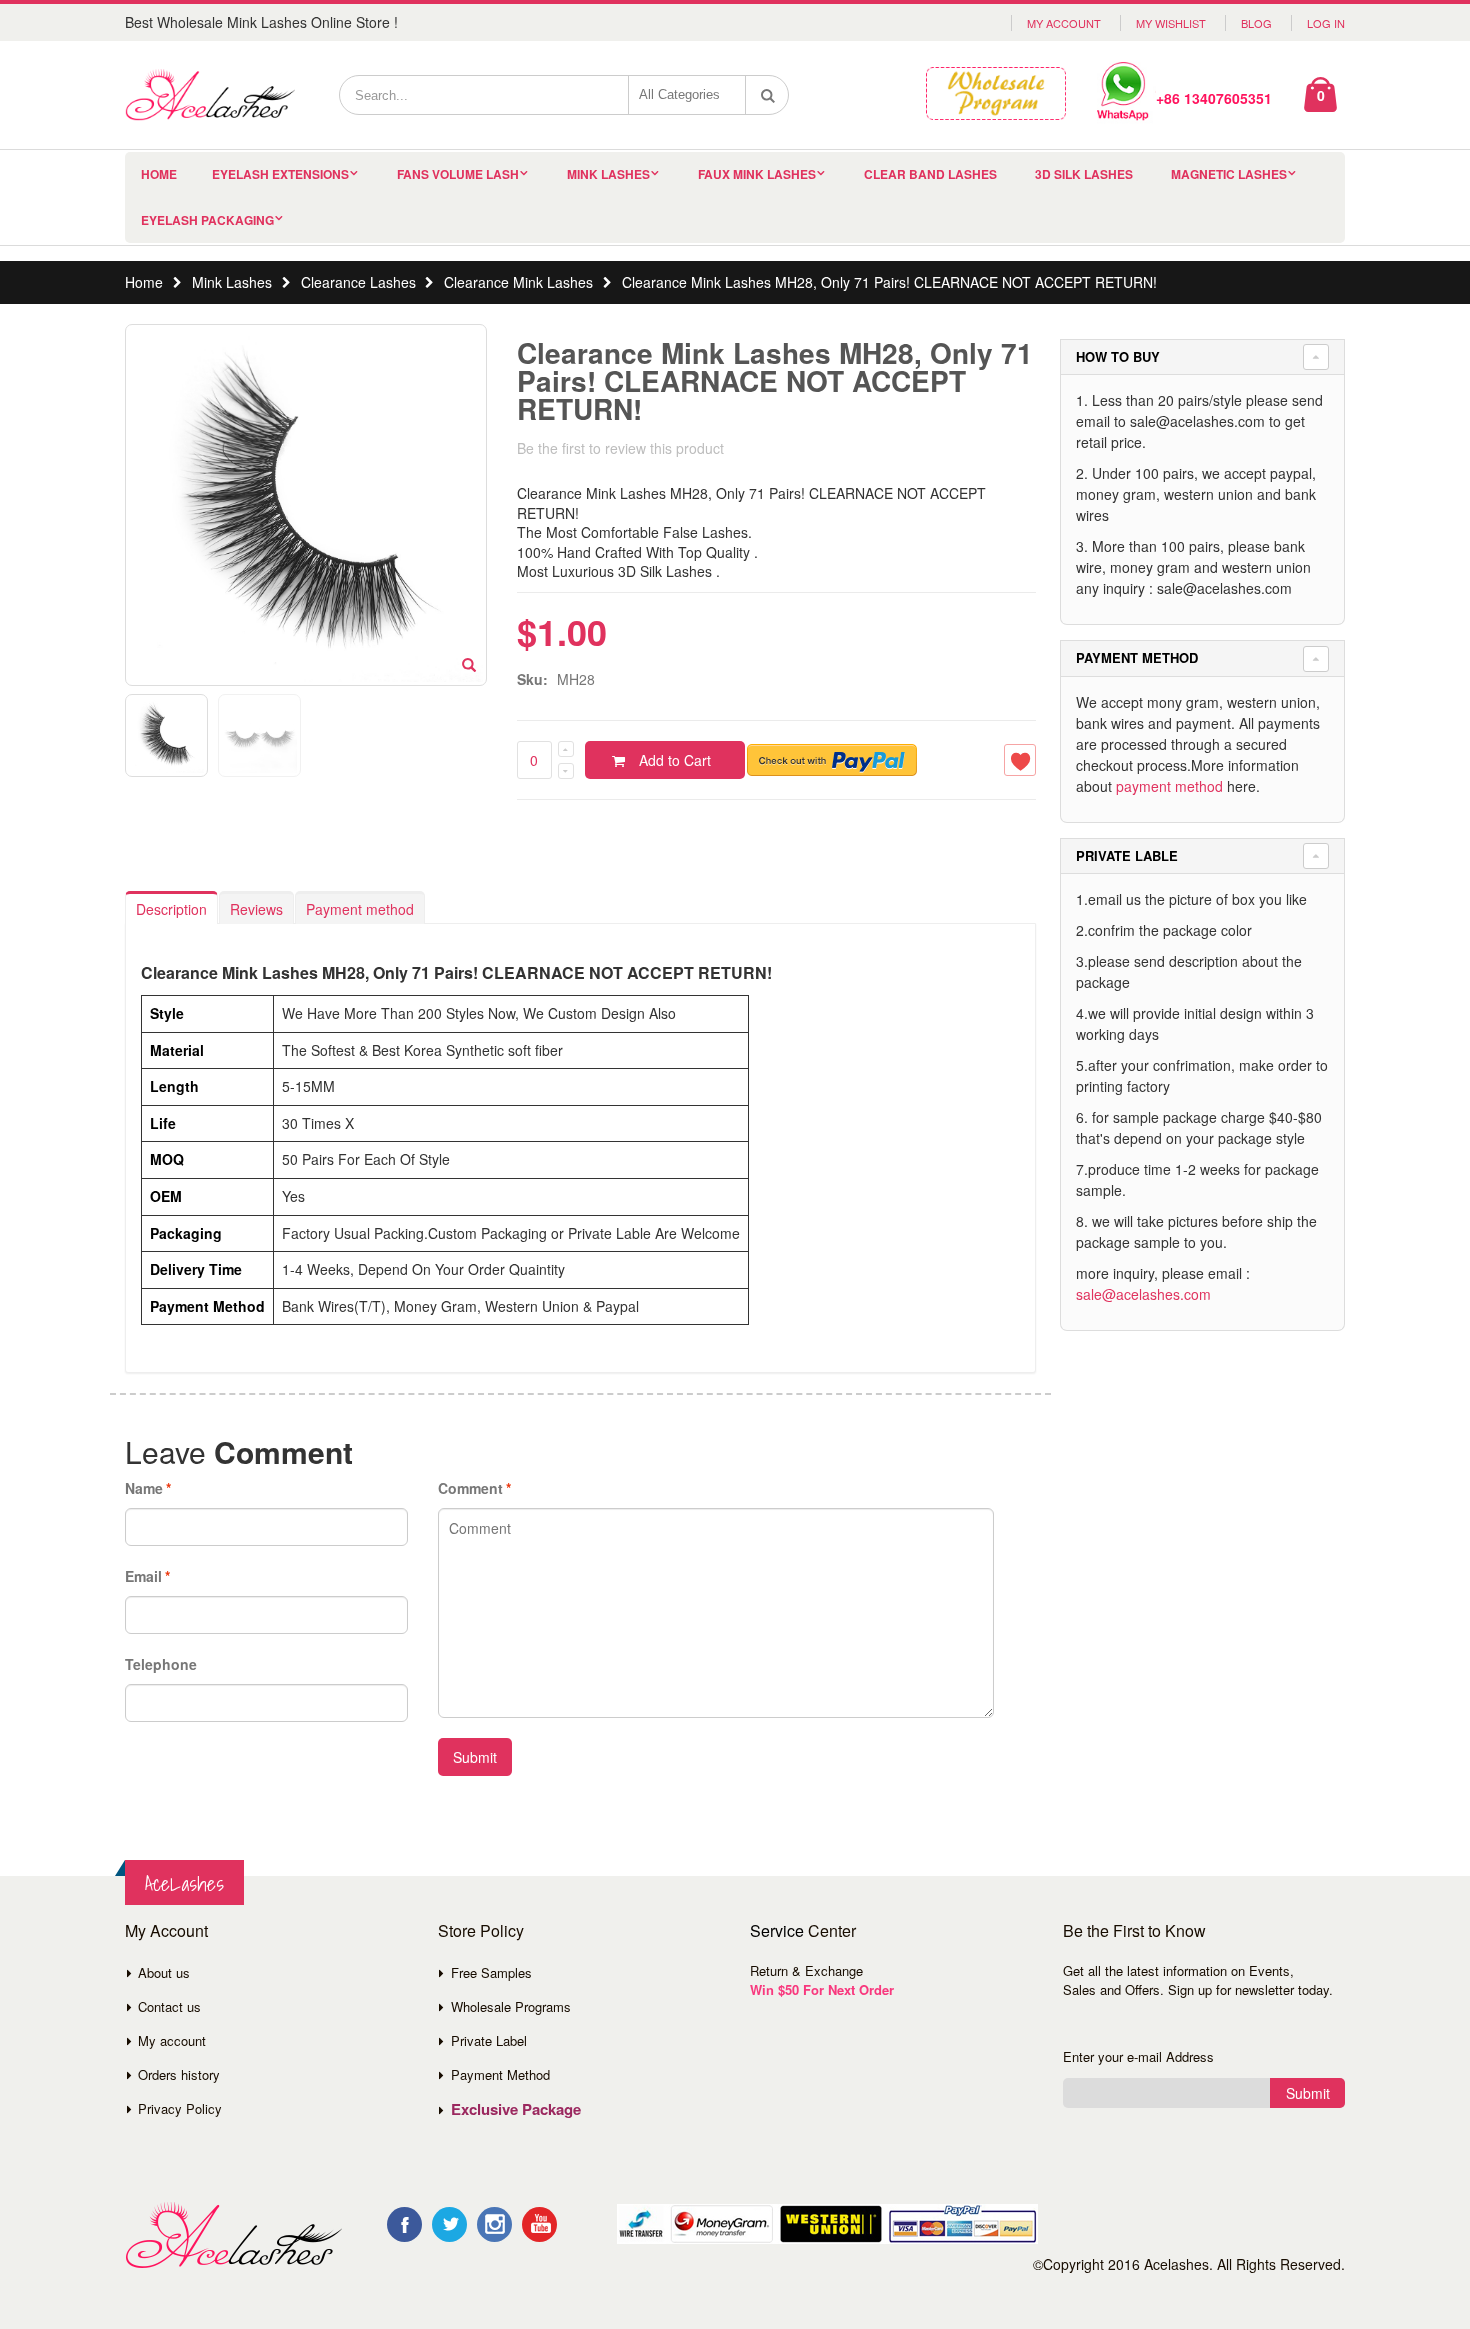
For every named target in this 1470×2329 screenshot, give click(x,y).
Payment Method (500, 2074)
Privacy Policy (180, 2108)
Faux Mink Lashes (757, 174)
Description (171, 909)
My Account (1064, 23)
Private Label (489, 2040)
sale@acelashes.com (1143, 1294)
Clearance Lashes (358, 282)
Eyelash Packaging (207, 220)
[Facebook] (404, 2224)
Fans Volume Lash (458, 174)
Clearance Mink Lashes (518, 282)
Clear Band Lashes (930, 174)
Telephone (161, 1664)
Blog (1256, 23)
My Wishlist (1171, 23)
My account (172, 2040)
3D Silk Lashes (1084, 174)
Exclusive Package (516, 2109)
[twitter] (449, 2224)
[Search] (768, 95)
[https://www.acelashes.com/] (233, 2235)
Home (144, 282)
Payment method (360, 909)
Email (143, 1576)
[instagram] (494, 2224)
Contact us (169, 2006)
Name (144, 1488)
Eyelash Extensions (280, 174)
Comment (470, 1488)
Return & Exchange (806, 1970)
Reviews (256, 909)
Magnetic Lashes (1229, 174)
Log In (1326, 23)
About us (164, 1972)
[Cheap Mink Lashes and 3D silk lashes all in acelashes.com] (210, 95)
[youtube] (539, 2224)
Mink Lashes (608, 174)
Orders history (179, 2074)
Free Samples (491, 1972)
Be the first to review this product (620, 448)
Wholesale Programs (511, 2006)
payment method (1169, 786)
